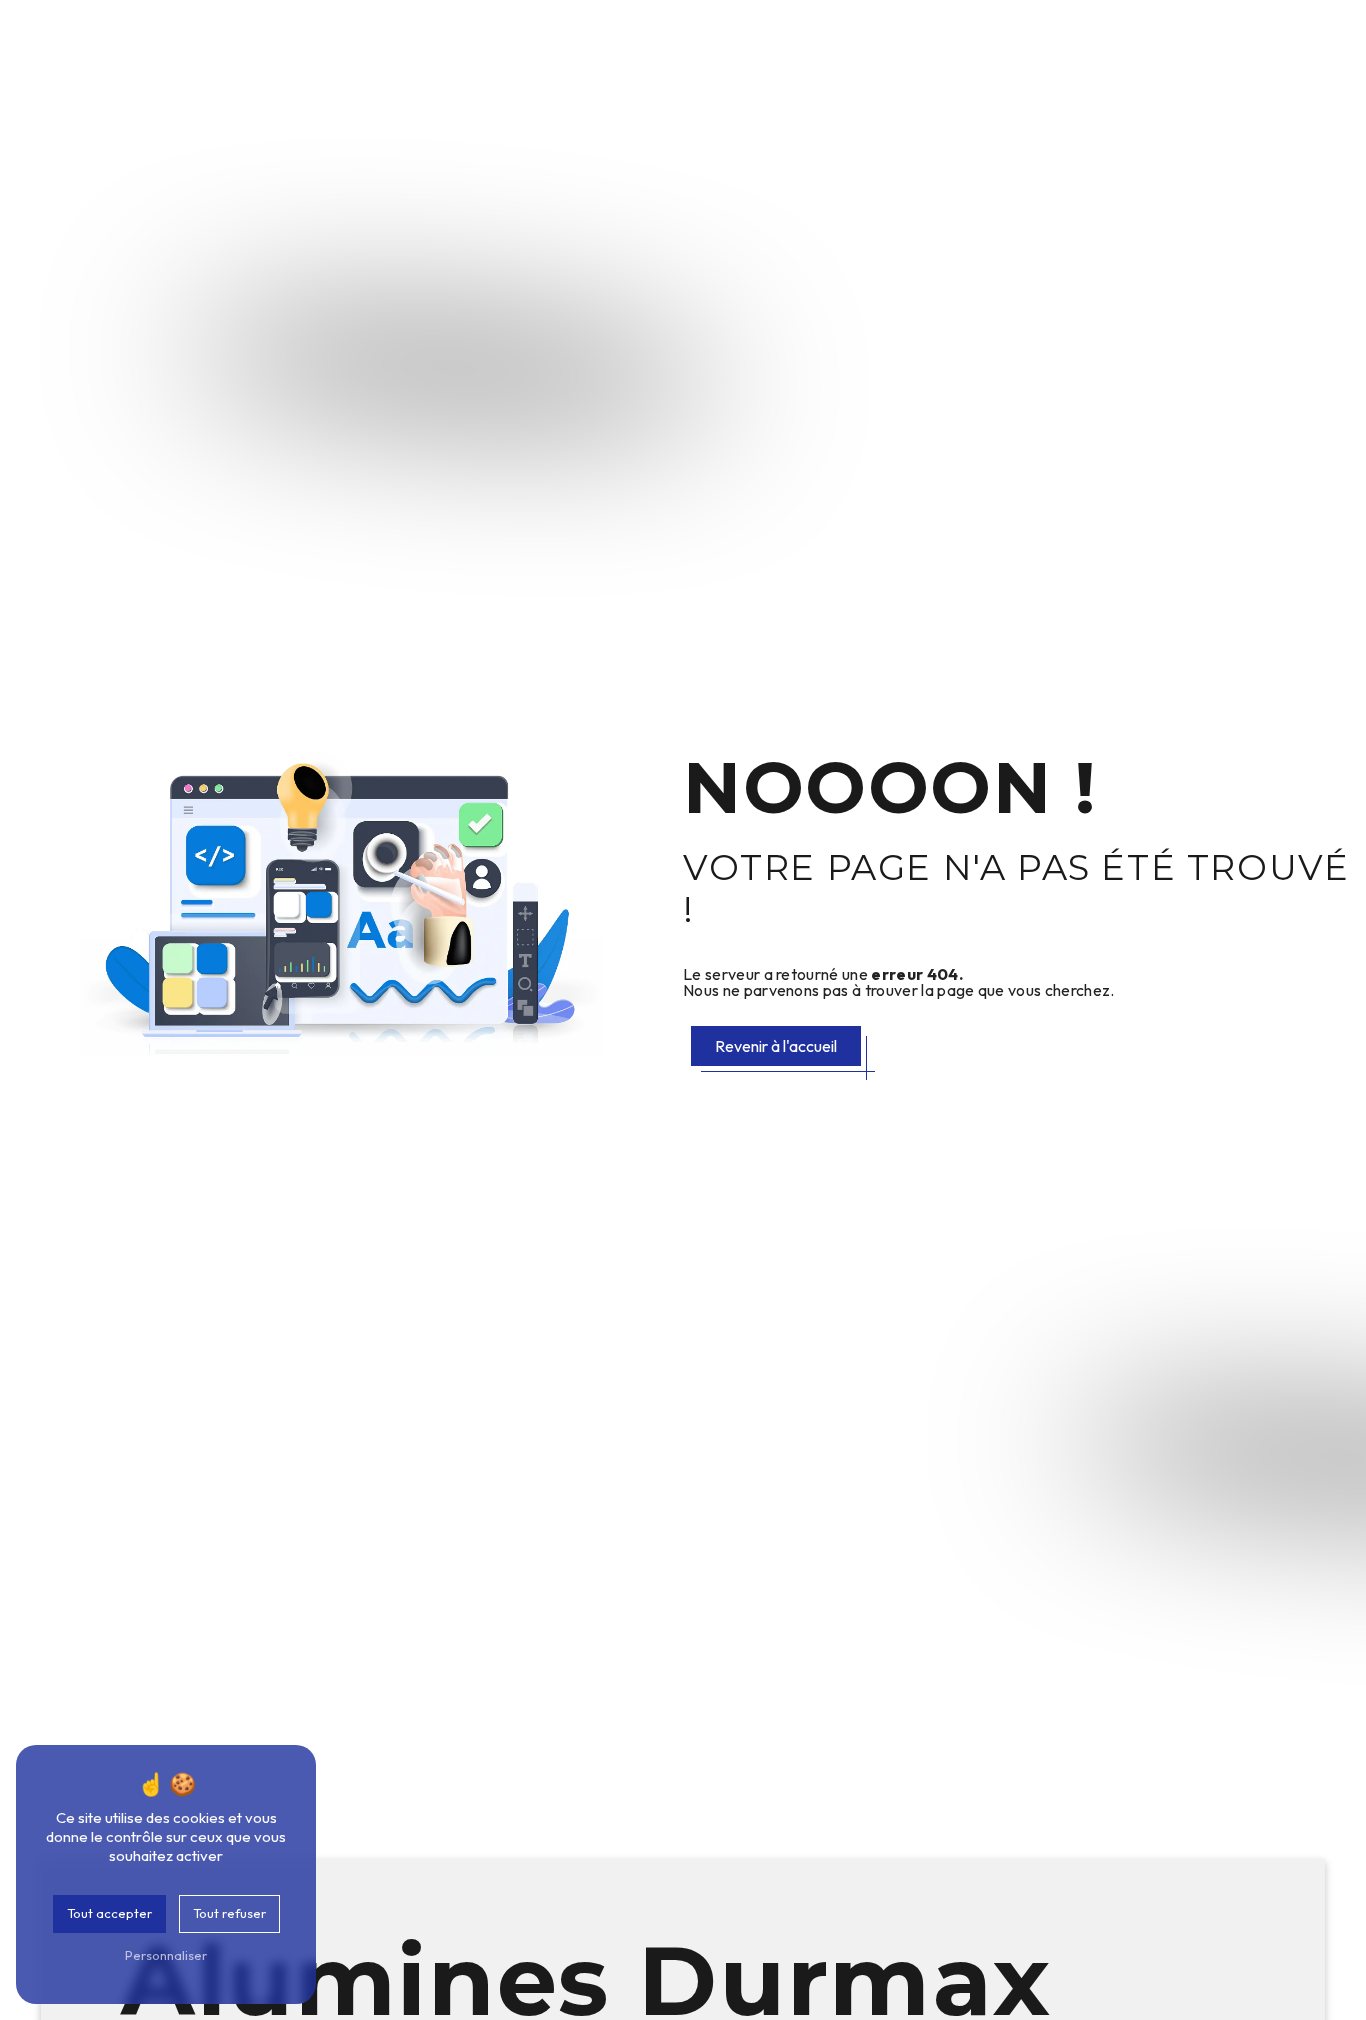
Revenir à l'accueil (776, 1046)
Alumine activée (746, 47)
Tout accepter (109, 1913)
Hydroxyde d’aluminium (561, 47)
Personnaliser (166, 1955)
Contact (1306, 47)
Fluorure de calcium (1170, 47)
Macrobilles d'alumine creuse (951, 47)
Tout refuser (229, 1913)
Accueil (234, 47)
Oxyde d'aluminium (364, 47)
